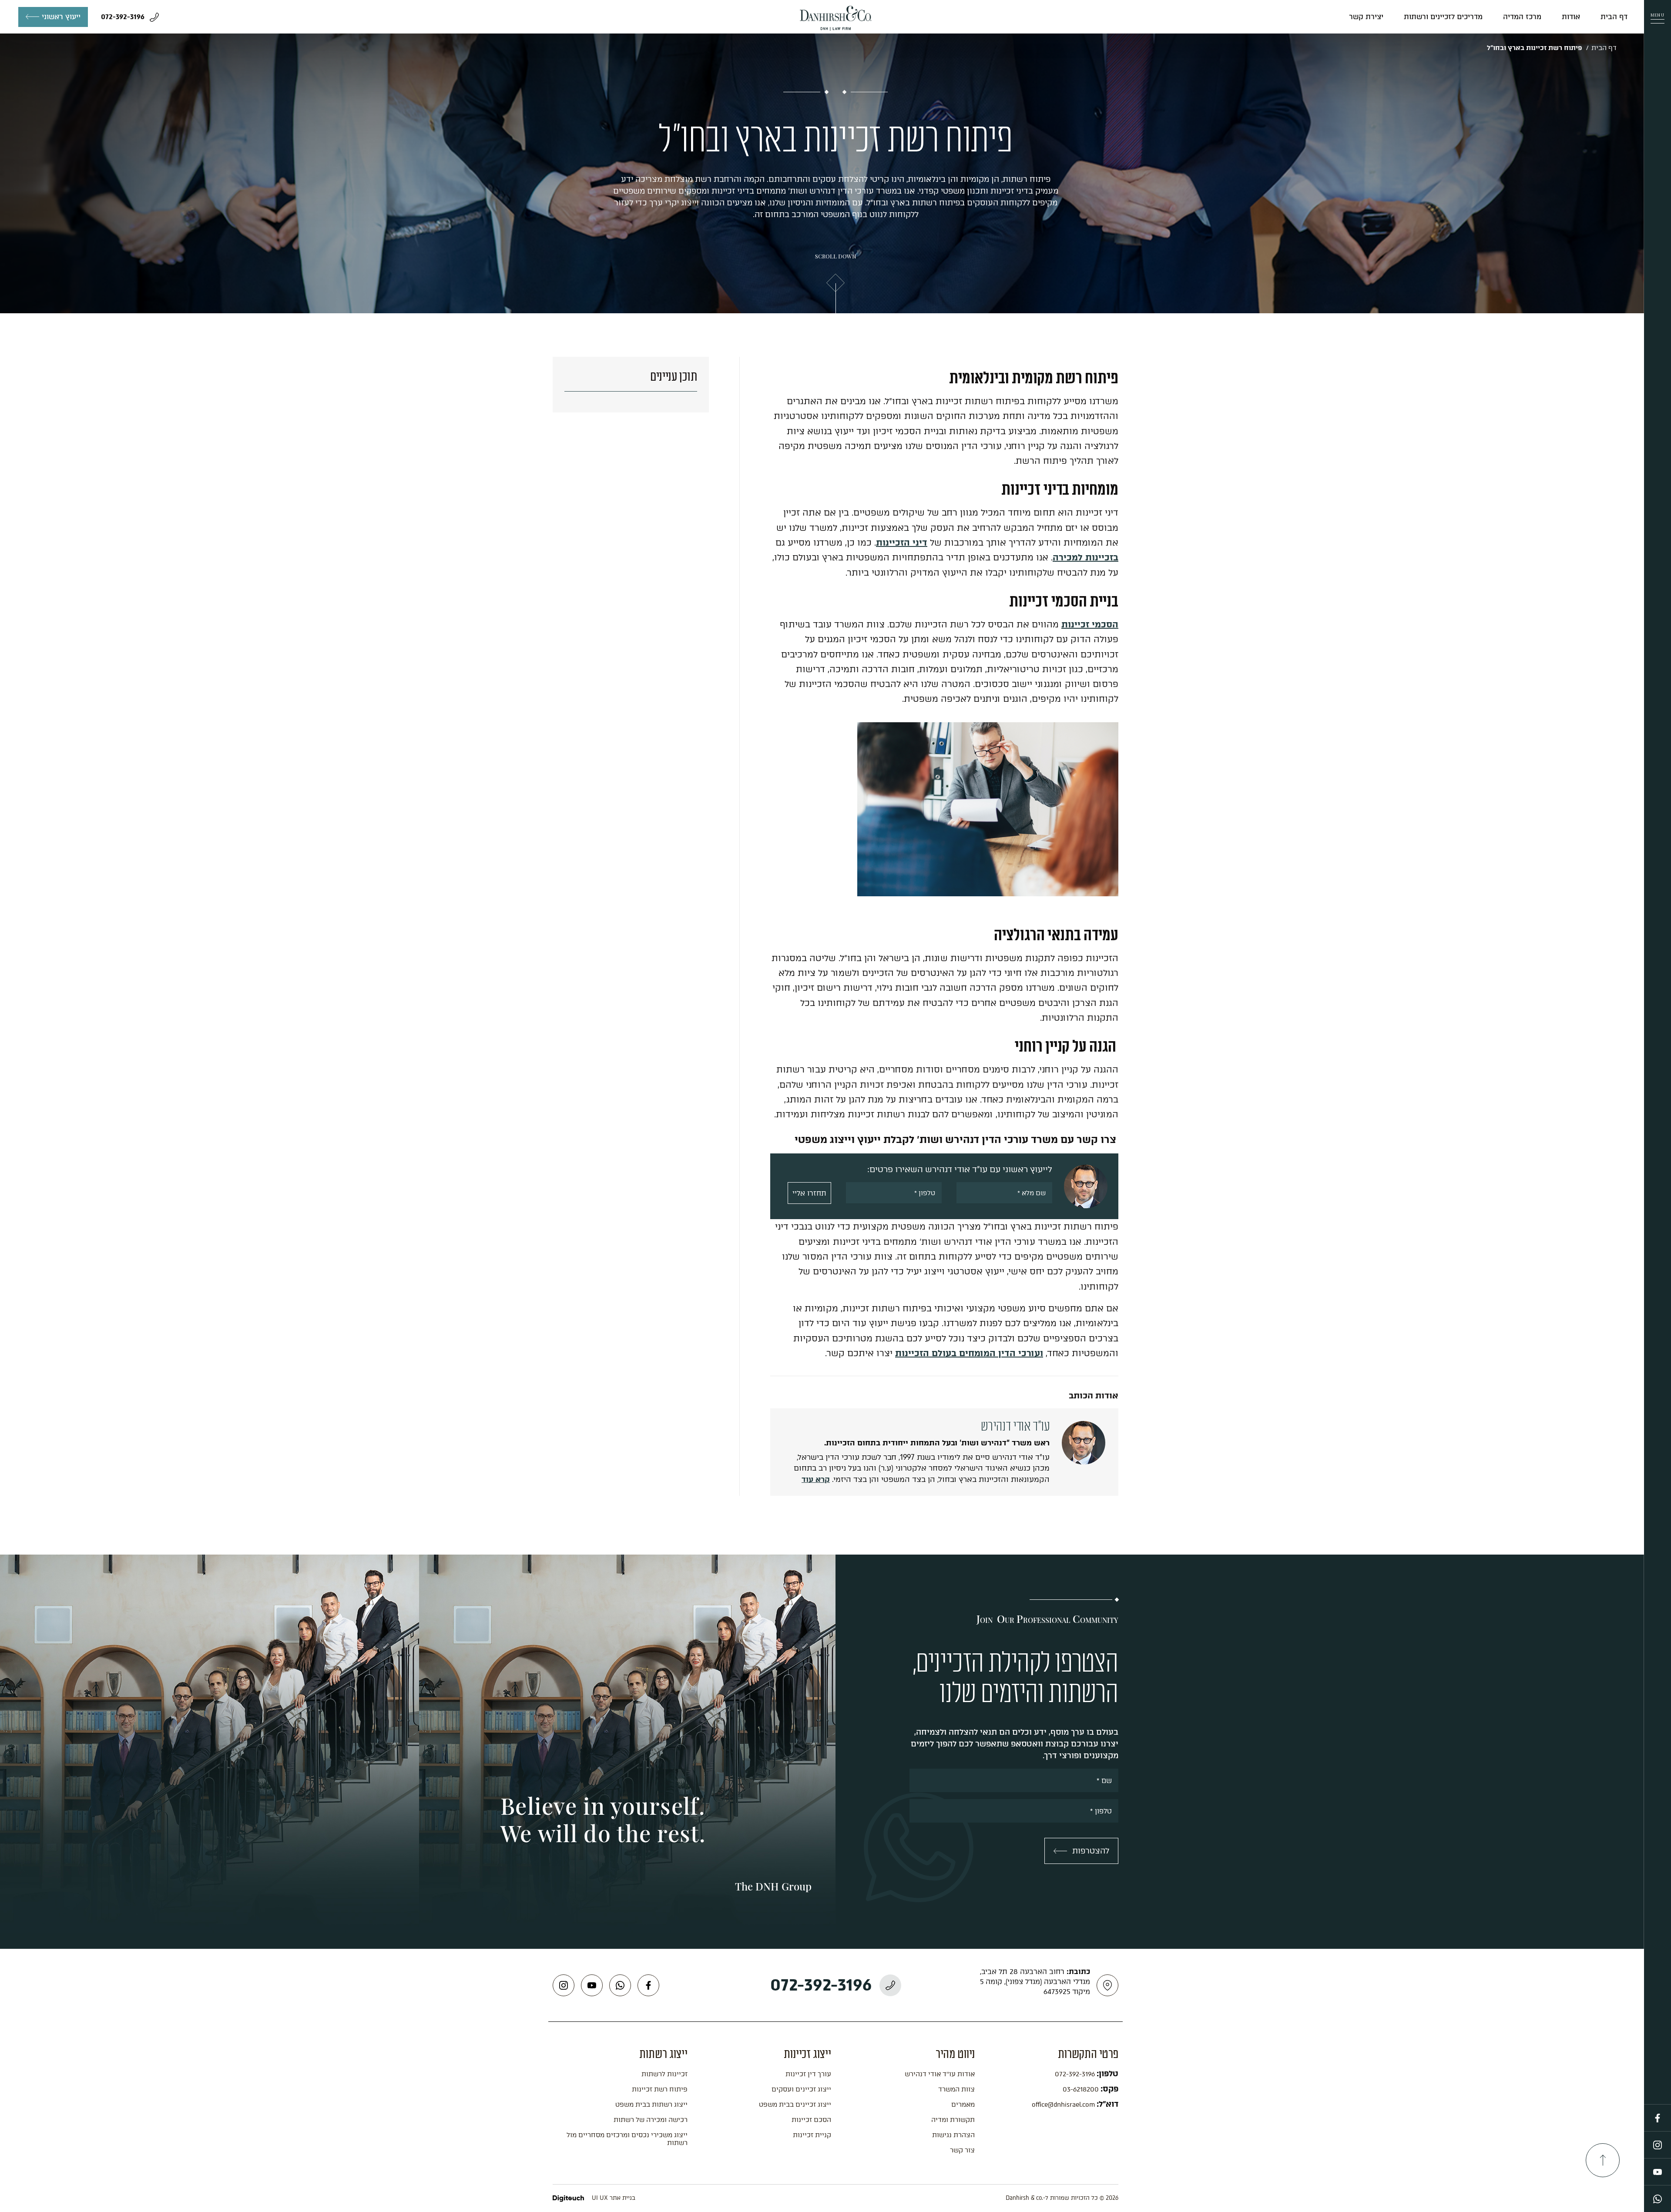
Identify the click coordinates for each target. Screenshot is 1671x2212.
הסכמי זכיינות (1090, 624)
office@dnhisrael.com (1064, 2105)
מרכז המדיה (1522, 17)
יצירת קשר (1366, 17)
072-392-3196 (124, 17)
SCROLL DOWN (836, 256)
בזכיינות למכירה (1085, 557)
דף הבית (1614, 17)
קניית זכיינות (812, 2135)
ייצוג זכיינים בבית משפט (795, 2105)
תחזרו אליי (809, 1193)
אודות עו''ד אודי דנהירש (940, 2074)
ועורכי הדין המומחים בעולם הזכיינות (969, 1353)
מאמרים (963, 2105)
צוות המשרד (956, 2089)
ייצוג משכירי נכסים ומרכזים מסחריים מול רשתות (627, 2139)
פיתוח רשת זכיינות (660, 2089)
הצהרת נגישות (953, 2135)
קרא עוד (816, 1479)
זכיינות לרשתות (664, 2074)
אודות (1571, 17)
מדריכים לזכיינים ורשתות (1443, 17)
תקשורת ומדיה (953, 2120)
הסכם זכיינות (811, 2120)
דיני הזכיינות (902, 543)
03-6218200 (1082, 2089)
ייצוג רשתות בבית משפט (651, 2105)
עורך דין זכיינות (808, 2074)
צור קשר (962, 2150)
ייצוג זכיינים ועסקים (801, 2089)
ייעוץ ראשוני (61, 17)
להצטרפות (1091, 1851)
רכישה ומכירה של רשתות (651, 2120)
